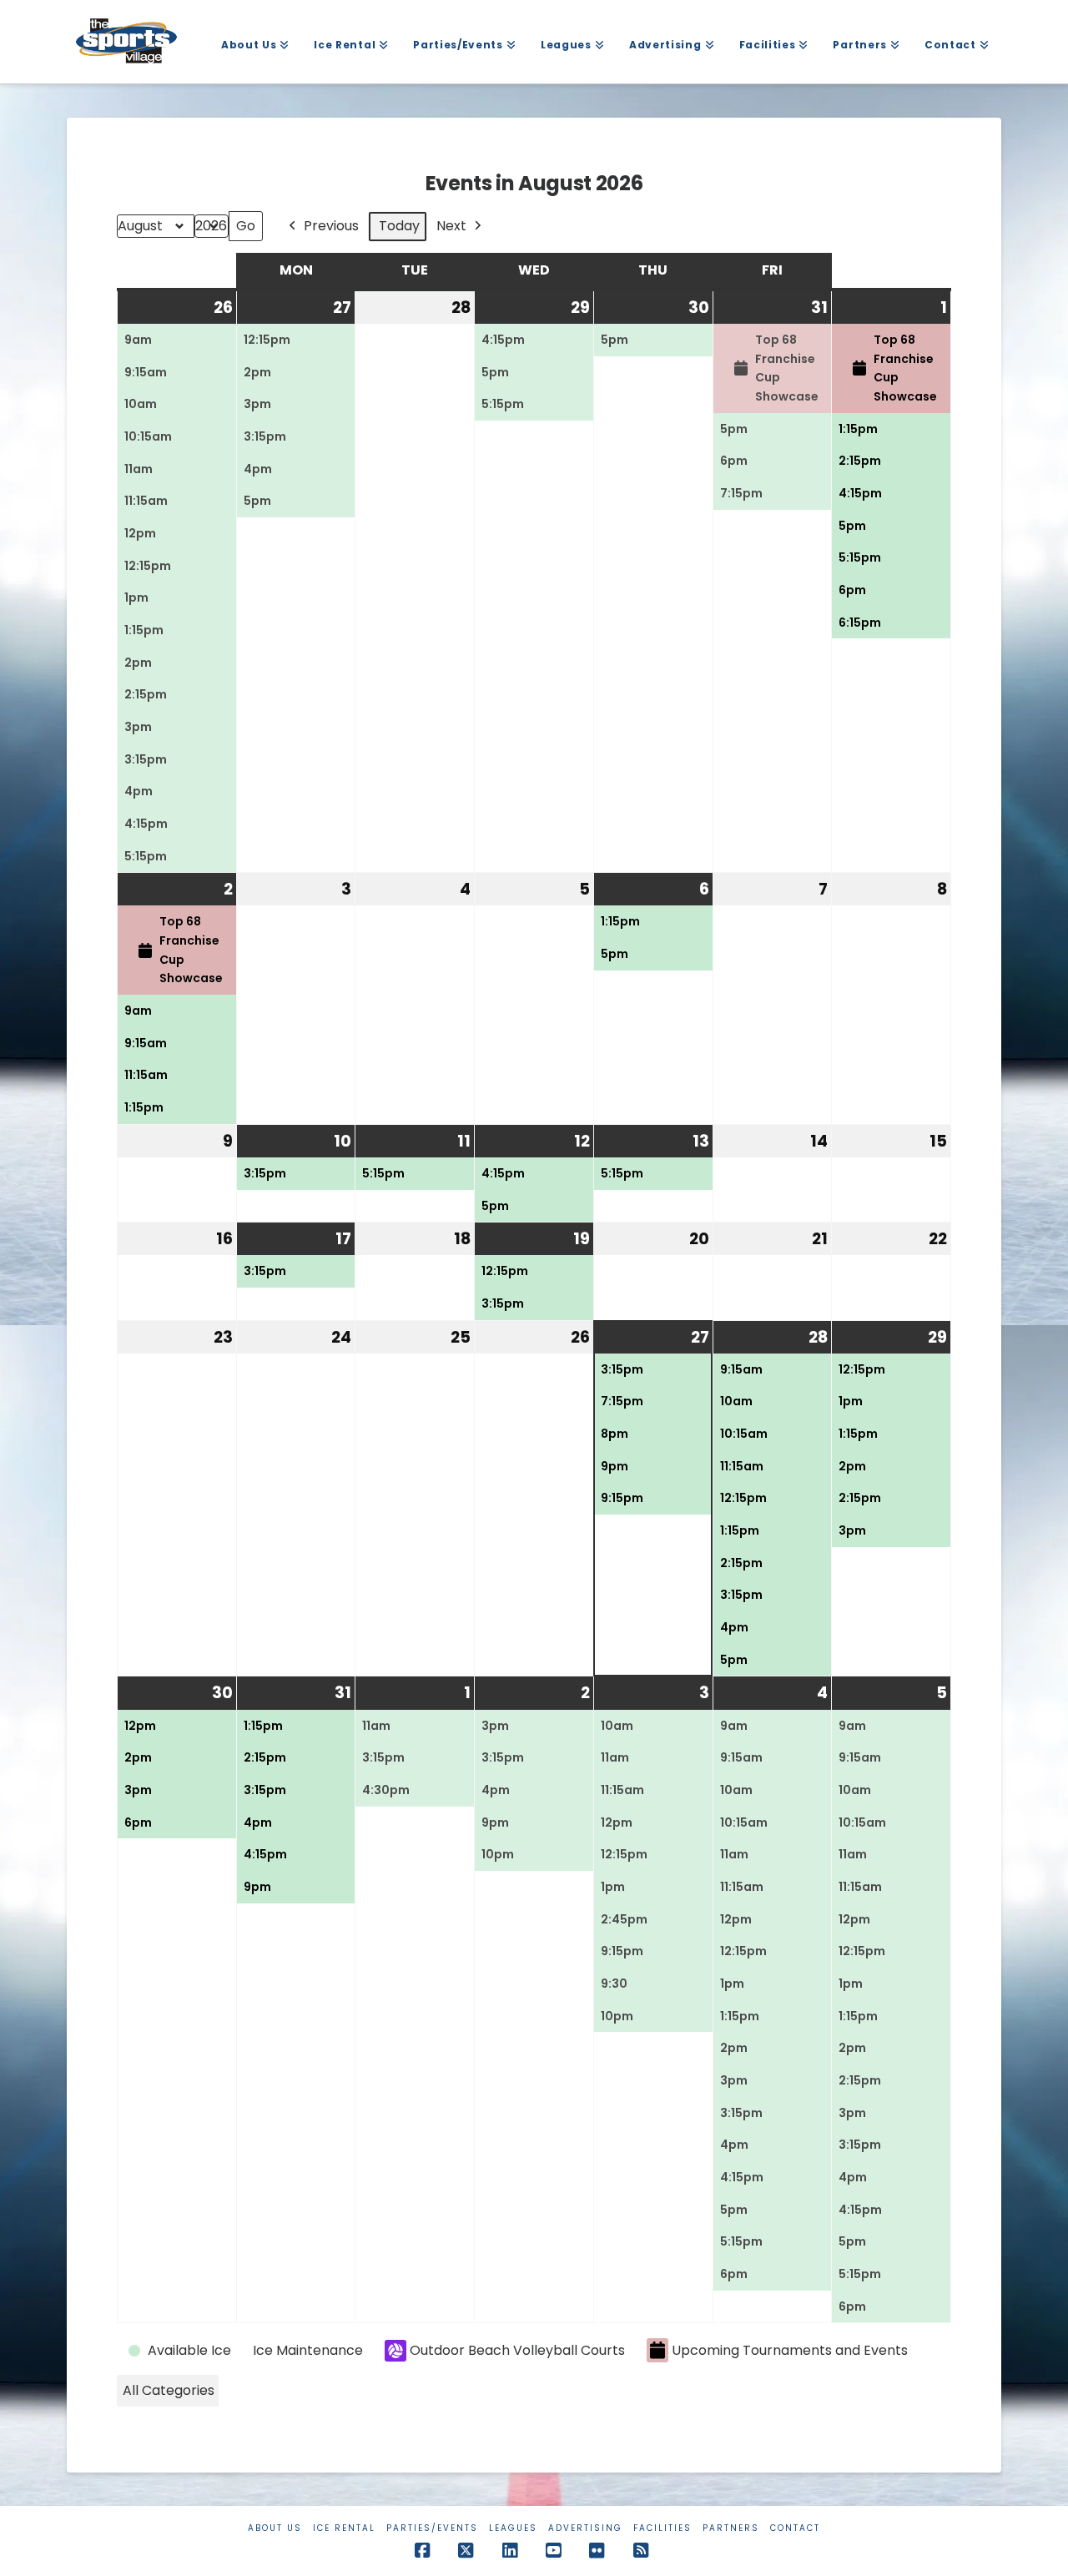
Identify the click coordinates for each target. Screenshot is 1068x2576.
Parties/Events (432, 2528)
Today (399, 226)
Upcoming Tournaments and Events (790, 2350)
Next (451, 226)
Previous (331, 226)
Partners (731, 2528)
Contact (795, 2528)
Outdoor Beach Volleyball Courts (517, 2350)
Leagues (513, 2528)
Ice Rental (344, 2528)
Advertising (585, 2528)
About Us (275, 2528)
